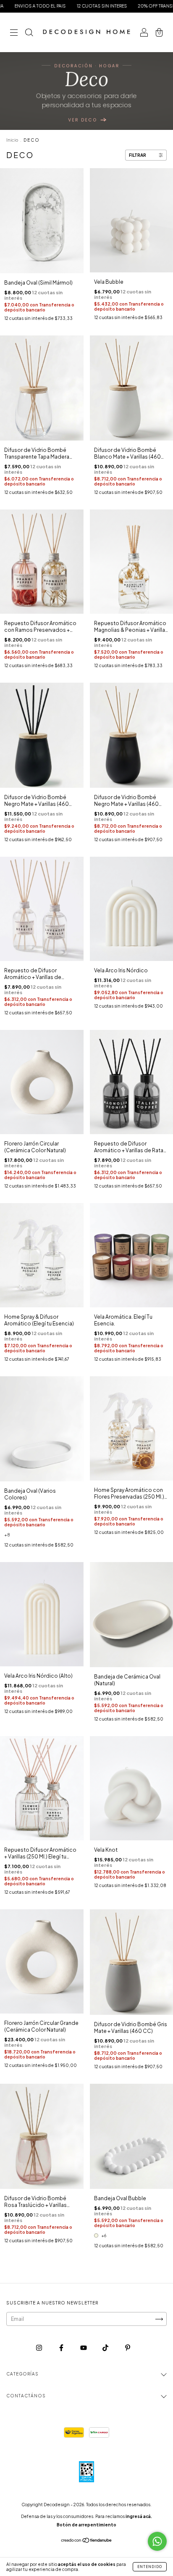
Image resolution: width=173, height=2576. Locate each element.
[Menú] (14, 33)
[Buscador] (29, 33)
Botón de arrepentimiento (86, 2525)
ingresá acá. (139, 2516)
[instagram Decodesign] (39, 2348)
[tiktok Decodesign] (106, 2348)
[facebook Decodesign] (62, 2348)
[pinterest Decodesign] (128, 2348)
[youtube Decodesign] (84, 2348)
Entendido (150, 2567)
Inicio (12, 140)
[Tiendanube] (87, 2541)
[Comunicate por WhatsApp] (157, 2541)
